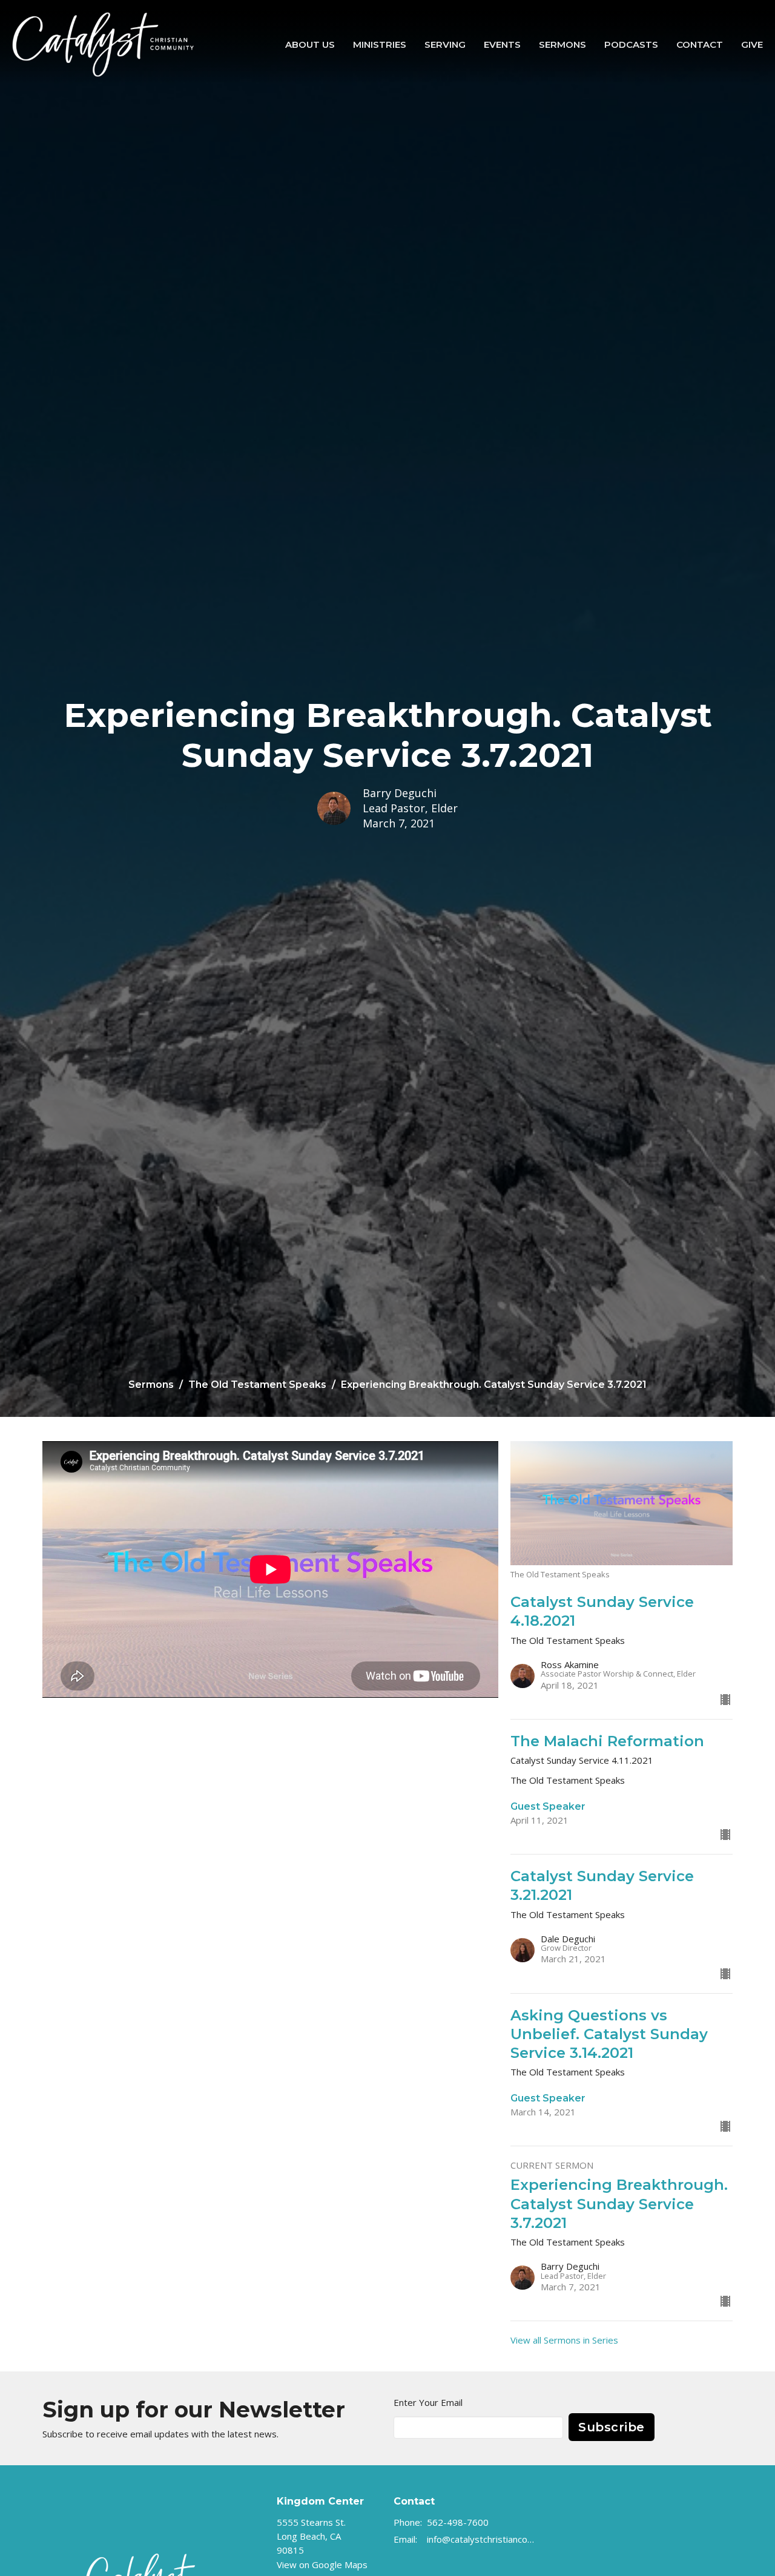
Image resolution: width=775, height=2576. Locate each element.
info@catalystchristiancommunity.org (482, 2539)
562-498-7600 (458, 2522)
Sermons (562, 44)
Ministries (380, 44)
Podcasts (631, 44)
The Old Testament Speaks (257, 1385)
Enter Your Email (428, 2402)
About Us (310, 44)
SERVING (445, 44)
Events (502, 44)
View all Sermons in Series (564, 2340)
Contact (700, 44)
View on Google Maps (322, 2564)
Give (752, 44)
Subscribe (612, 2427)
